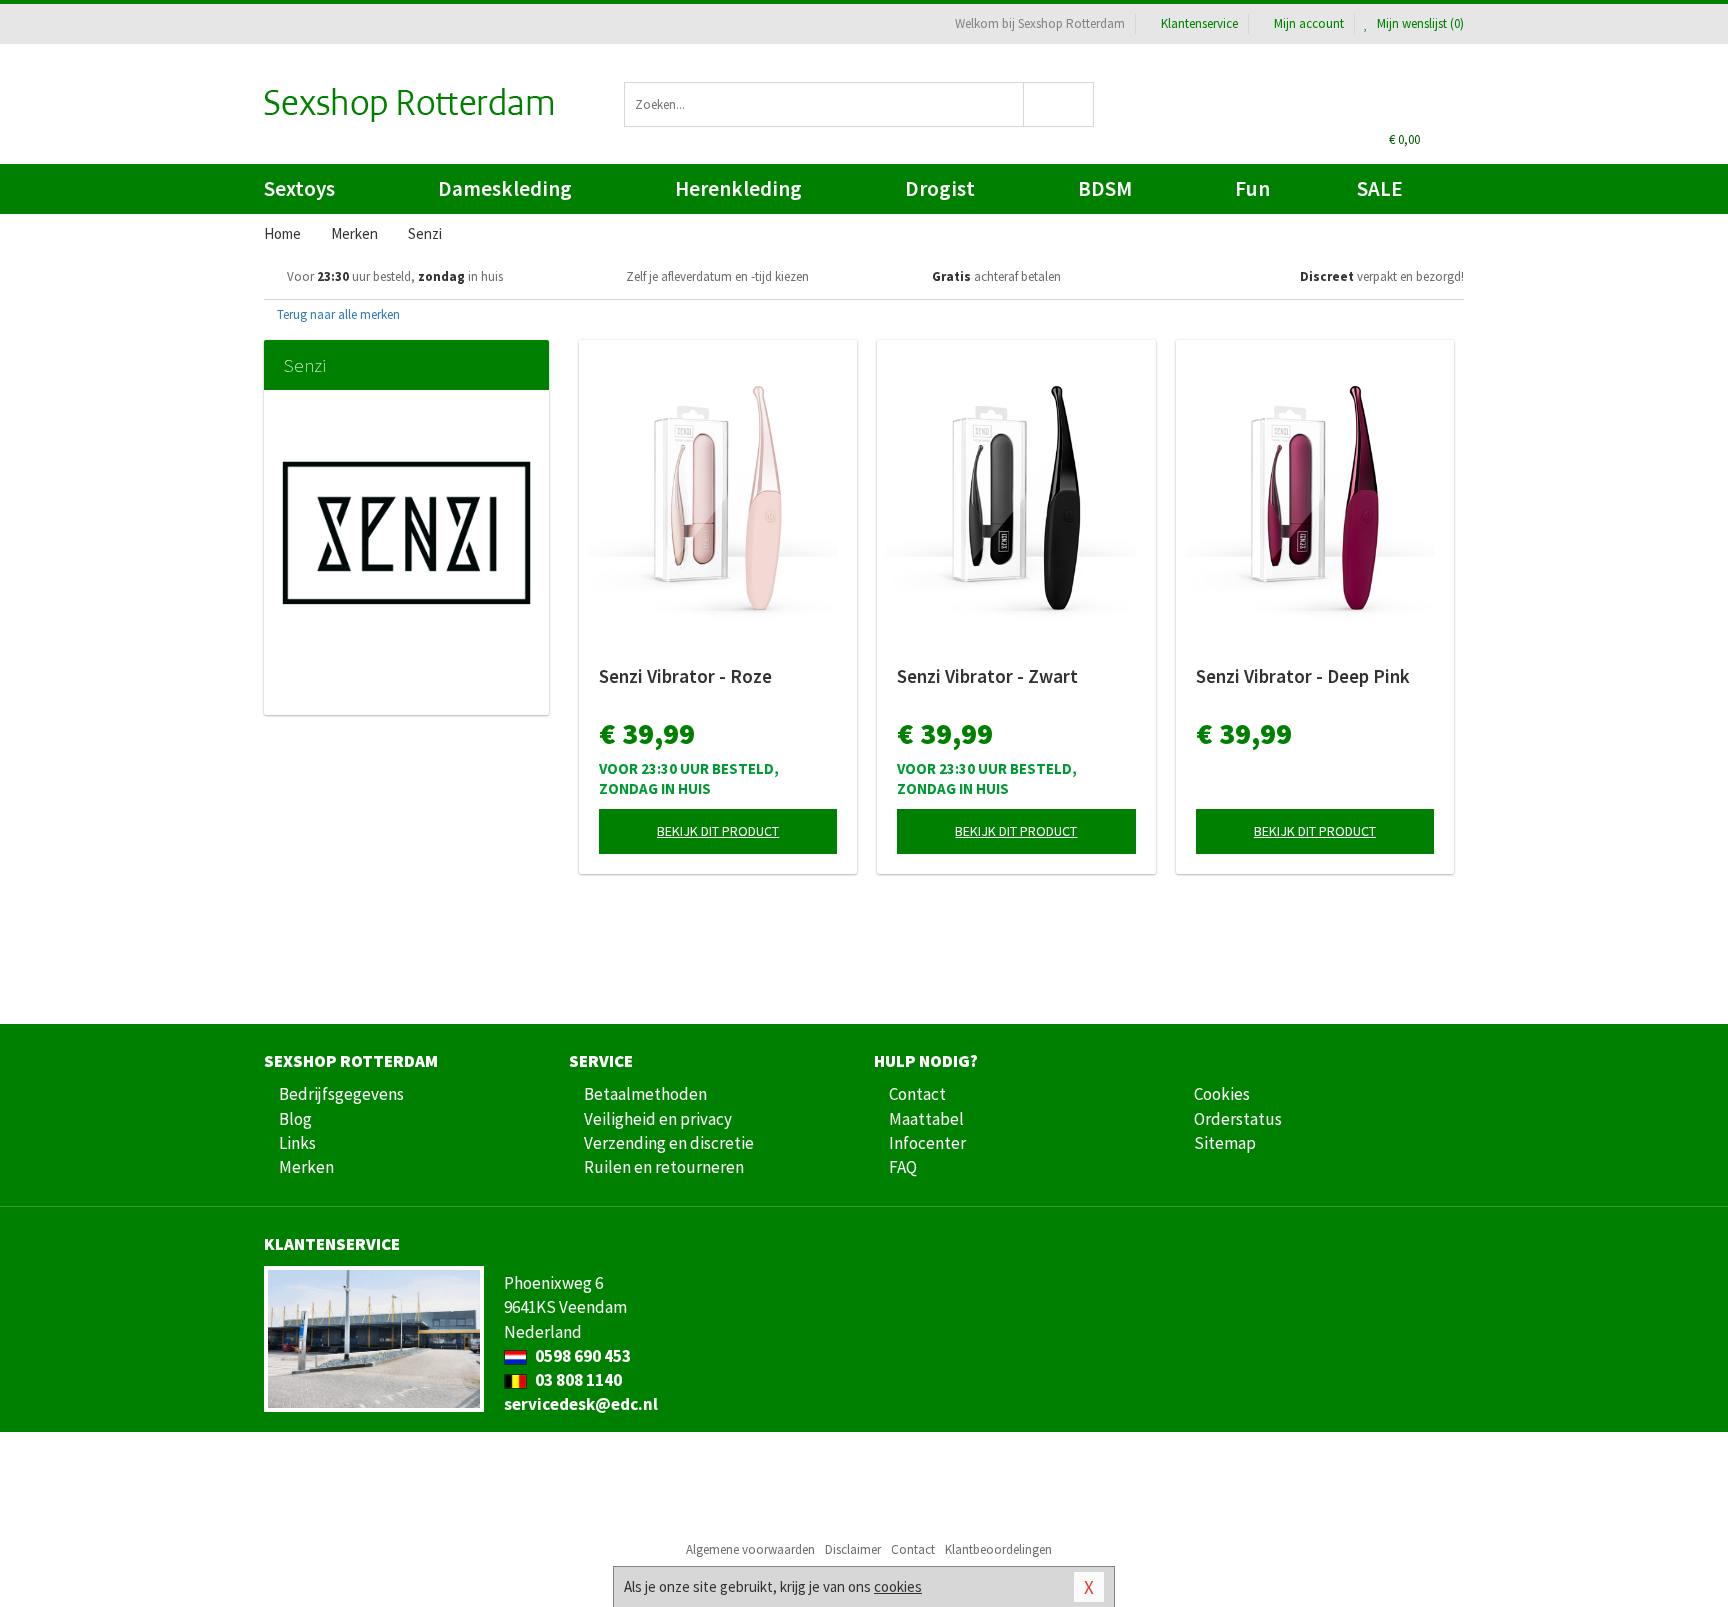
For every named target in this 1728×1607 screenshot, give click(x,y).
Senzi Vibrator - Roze (685, 676)
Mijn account (1309, 23)
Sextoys (299, 188)
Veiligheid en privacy (658, 1119)
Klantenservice (1199, 23)
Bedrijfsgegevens (341, 1094)
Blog (295, 1119)
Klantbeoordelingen (998, 1549)
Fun (1252, 188)
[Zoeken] (1059, 104)
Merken (306, 1167)
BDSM (1105, 188)
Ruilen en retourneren (664, 1167)
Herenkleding (738, 188)
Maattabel (926, 1119)
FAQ (903, 1167)
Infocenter (927, 1143)
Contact (917, 1094)
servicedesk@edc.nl (581, 1404)
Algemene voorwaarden (750, 1549)
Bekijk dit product (718, 831)
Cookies (1222, 1094)
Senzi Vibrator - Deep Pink (1303, 676)
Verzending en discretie (669, 1143)
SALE (1380, 188)
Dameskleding (505, 188)
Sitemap (1225, 1143)
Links (297, 1143)
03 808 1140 (577, 1380)
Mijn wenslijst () (1419, 23)
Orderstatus (1238, 1119)
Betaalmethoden (645, 1094)
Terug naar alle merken (337, 314)
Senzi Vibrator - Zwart (987, 676)
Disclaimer (853, 1549)
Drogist (940, 188)
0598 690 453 (581, 1356)
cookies (898, 1586)
